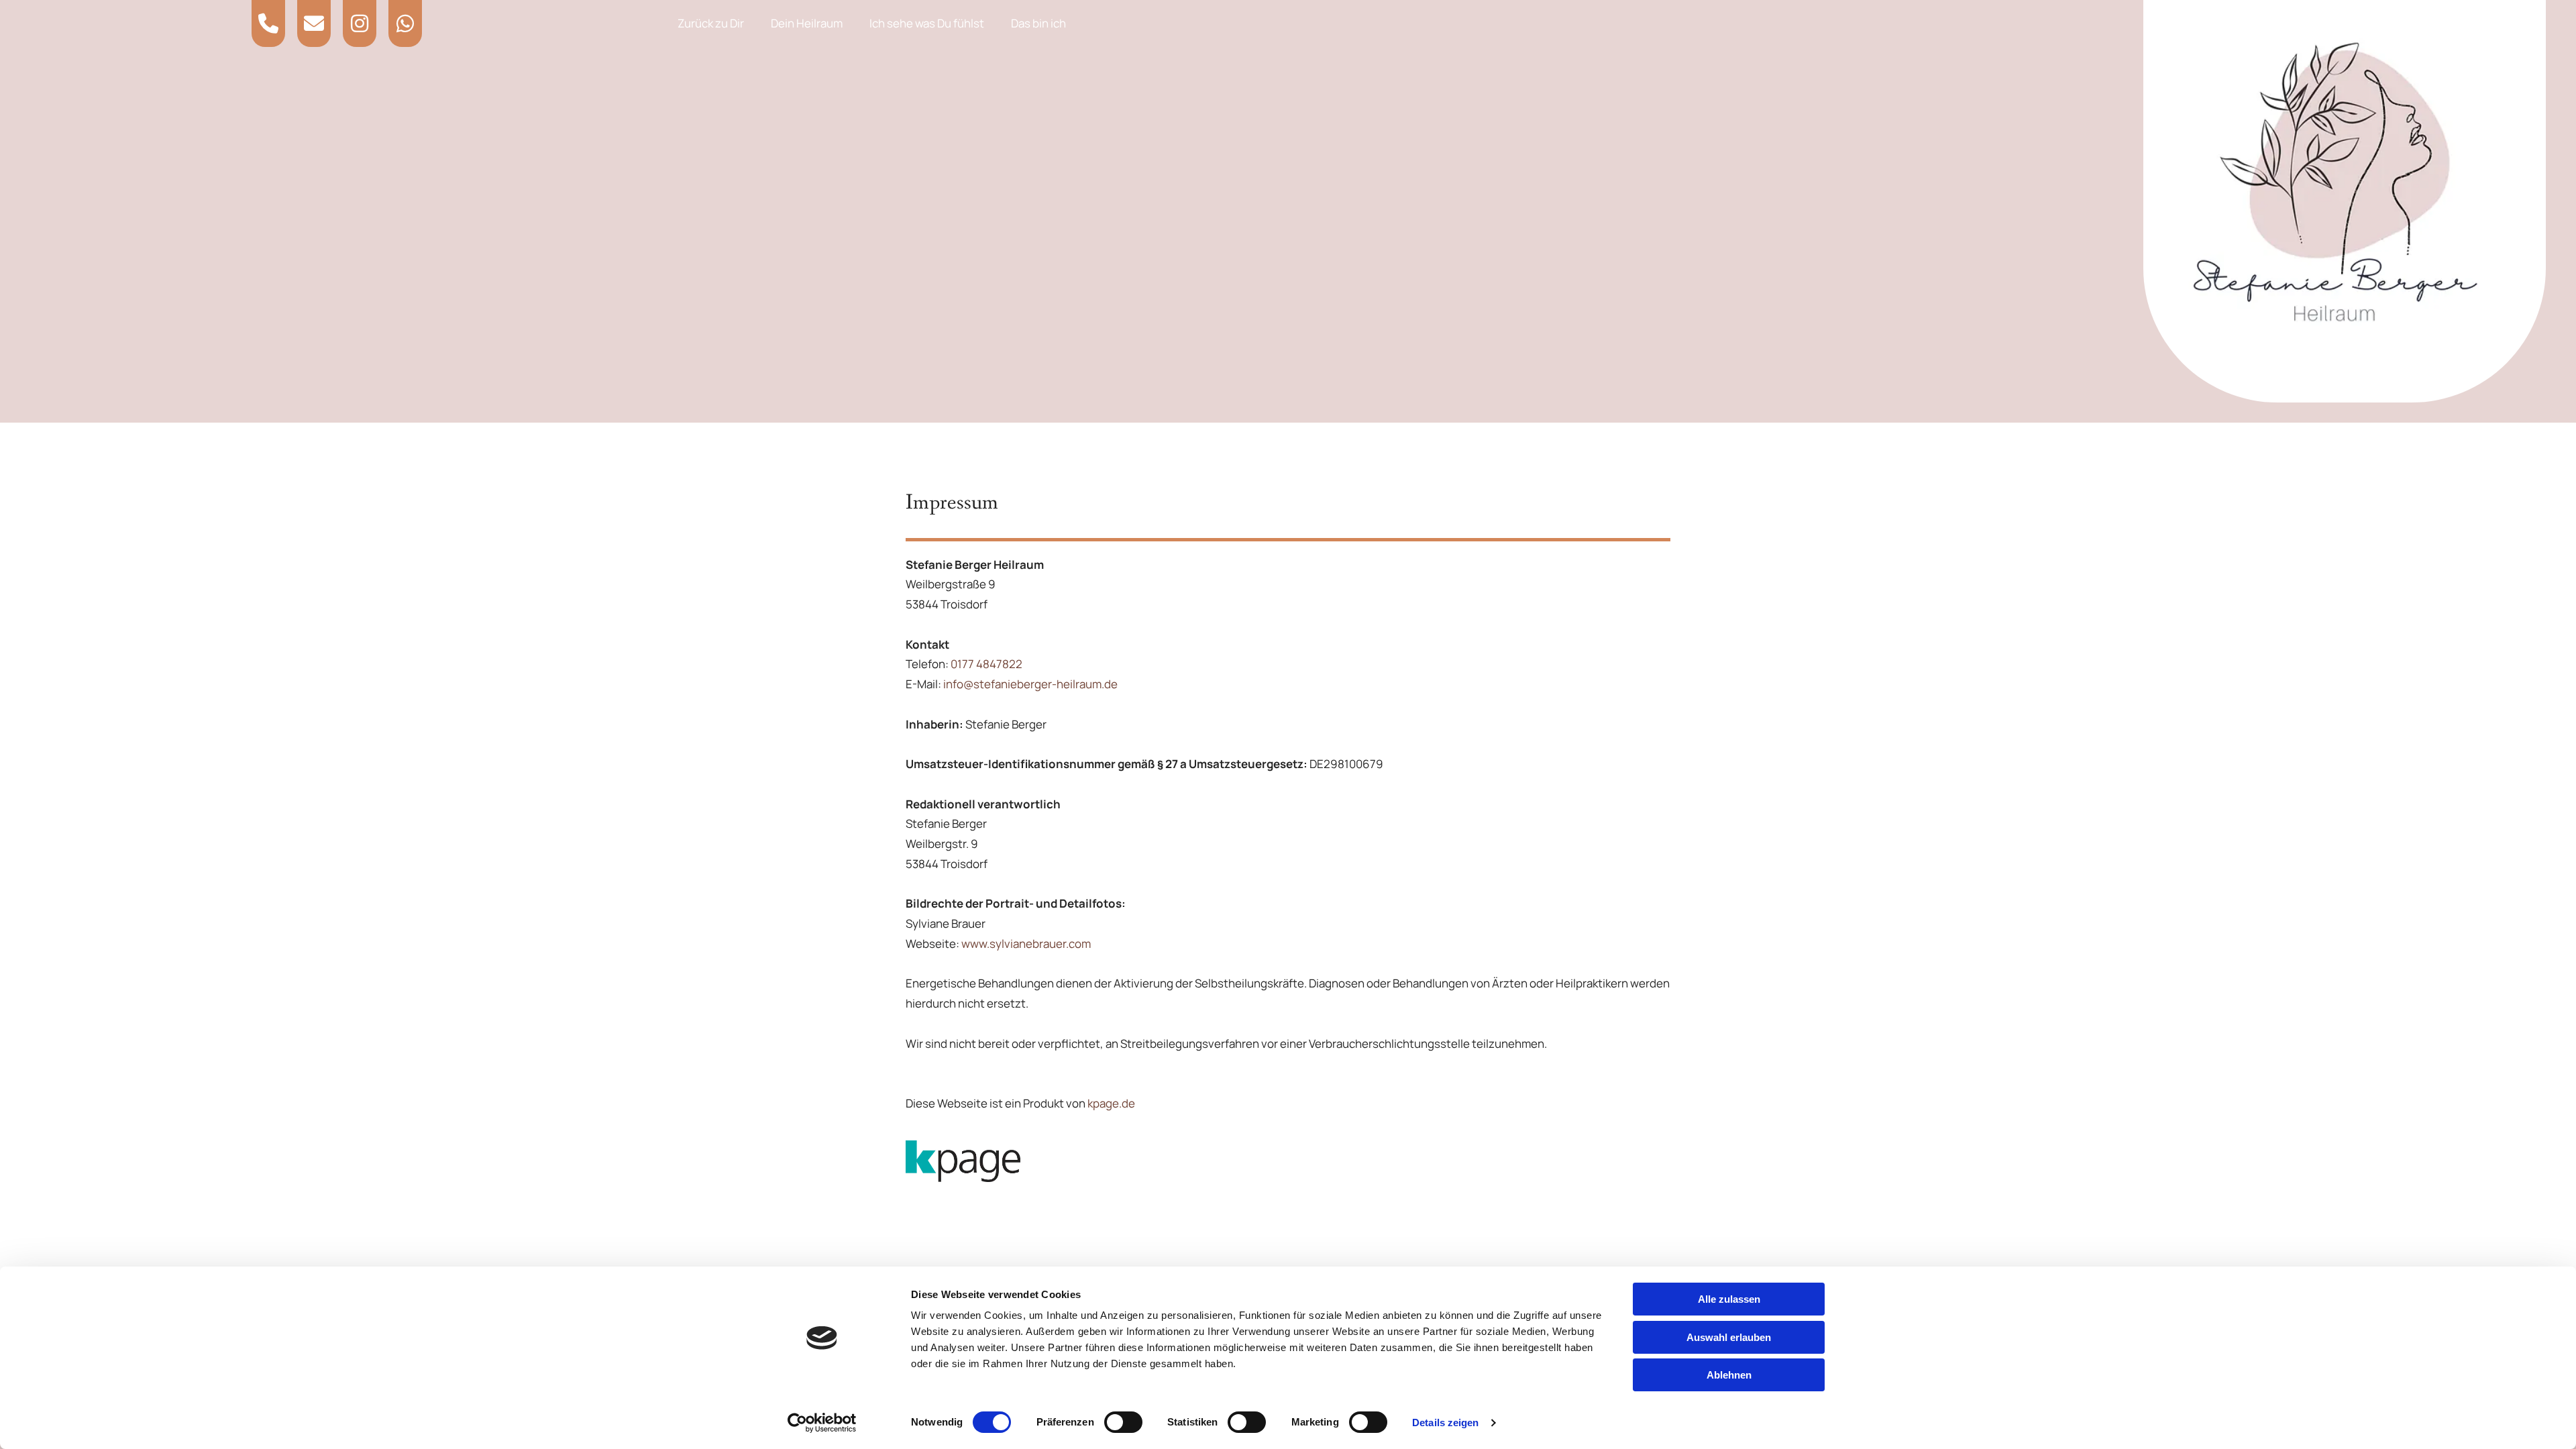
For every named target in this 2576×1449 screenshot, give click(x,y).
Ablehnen (1729, 1375)
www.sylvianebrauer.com (1026, 944)
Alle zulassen (1729, 1299)
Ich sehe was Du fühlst (927, 23)
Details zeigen (1445, 1423)
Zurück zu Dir (711, 23)
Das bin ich (1038, 23)
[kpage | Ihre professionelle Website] (1288, 1162)
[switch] (1123, 1422)
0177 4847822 (986, 664)
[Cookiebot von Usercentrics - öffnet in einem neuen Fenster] (822, 1423)
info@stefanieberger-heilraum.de (1030, 684)
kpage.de (1111, 1103)
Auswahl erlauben (1729, 1337)
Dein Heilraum (807, 23)
